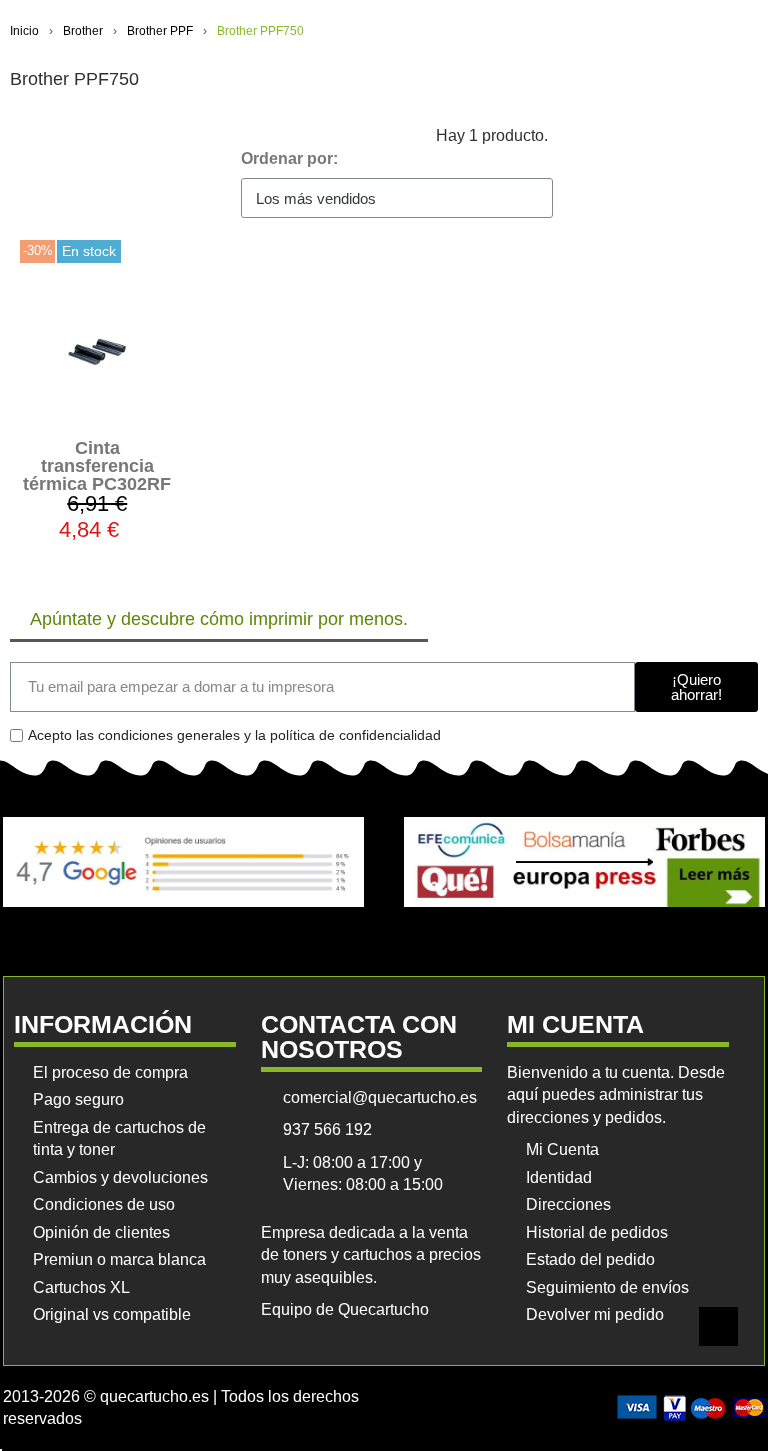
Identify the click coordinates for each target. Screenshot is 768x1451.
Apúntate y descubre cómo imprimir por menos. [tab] (219, 619)
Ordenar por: (289, 158)
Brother (83, 31)
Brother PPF (160, 31)
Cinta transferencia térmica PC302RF (97, 466)
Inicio (24, 31)
